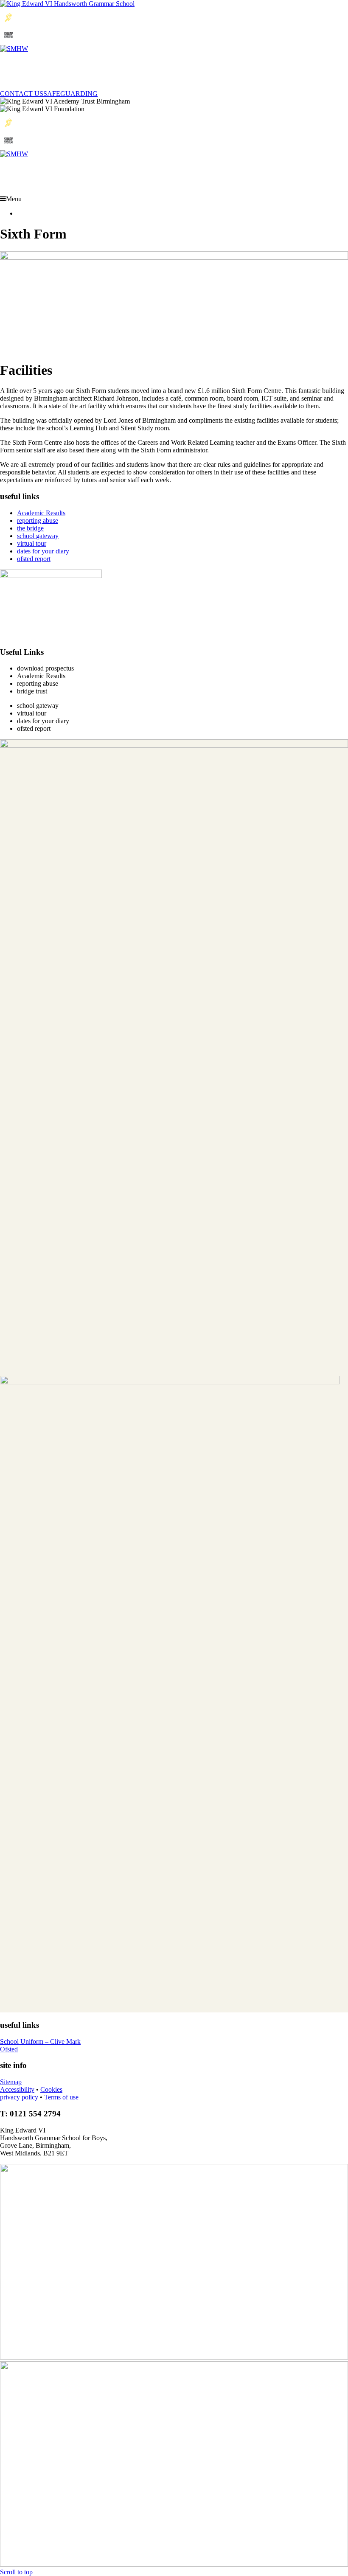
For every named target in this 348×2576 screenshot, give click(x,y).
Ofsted (9, 2049)
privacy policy (19, 2097)
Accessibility (17, 2089)
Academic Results (41, 513)
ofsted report (34, 559)
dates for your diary (43, 551)
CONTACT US (22, 94)
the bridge (30, 528)
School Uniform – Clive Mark (40, 2041)
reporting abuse (38, 521)
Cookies (51, 2089)
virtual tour (32, 543)
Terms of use (61, 2097)
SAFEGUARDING (70, 94)
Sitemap (11, 2082)
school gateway (38, 536)
